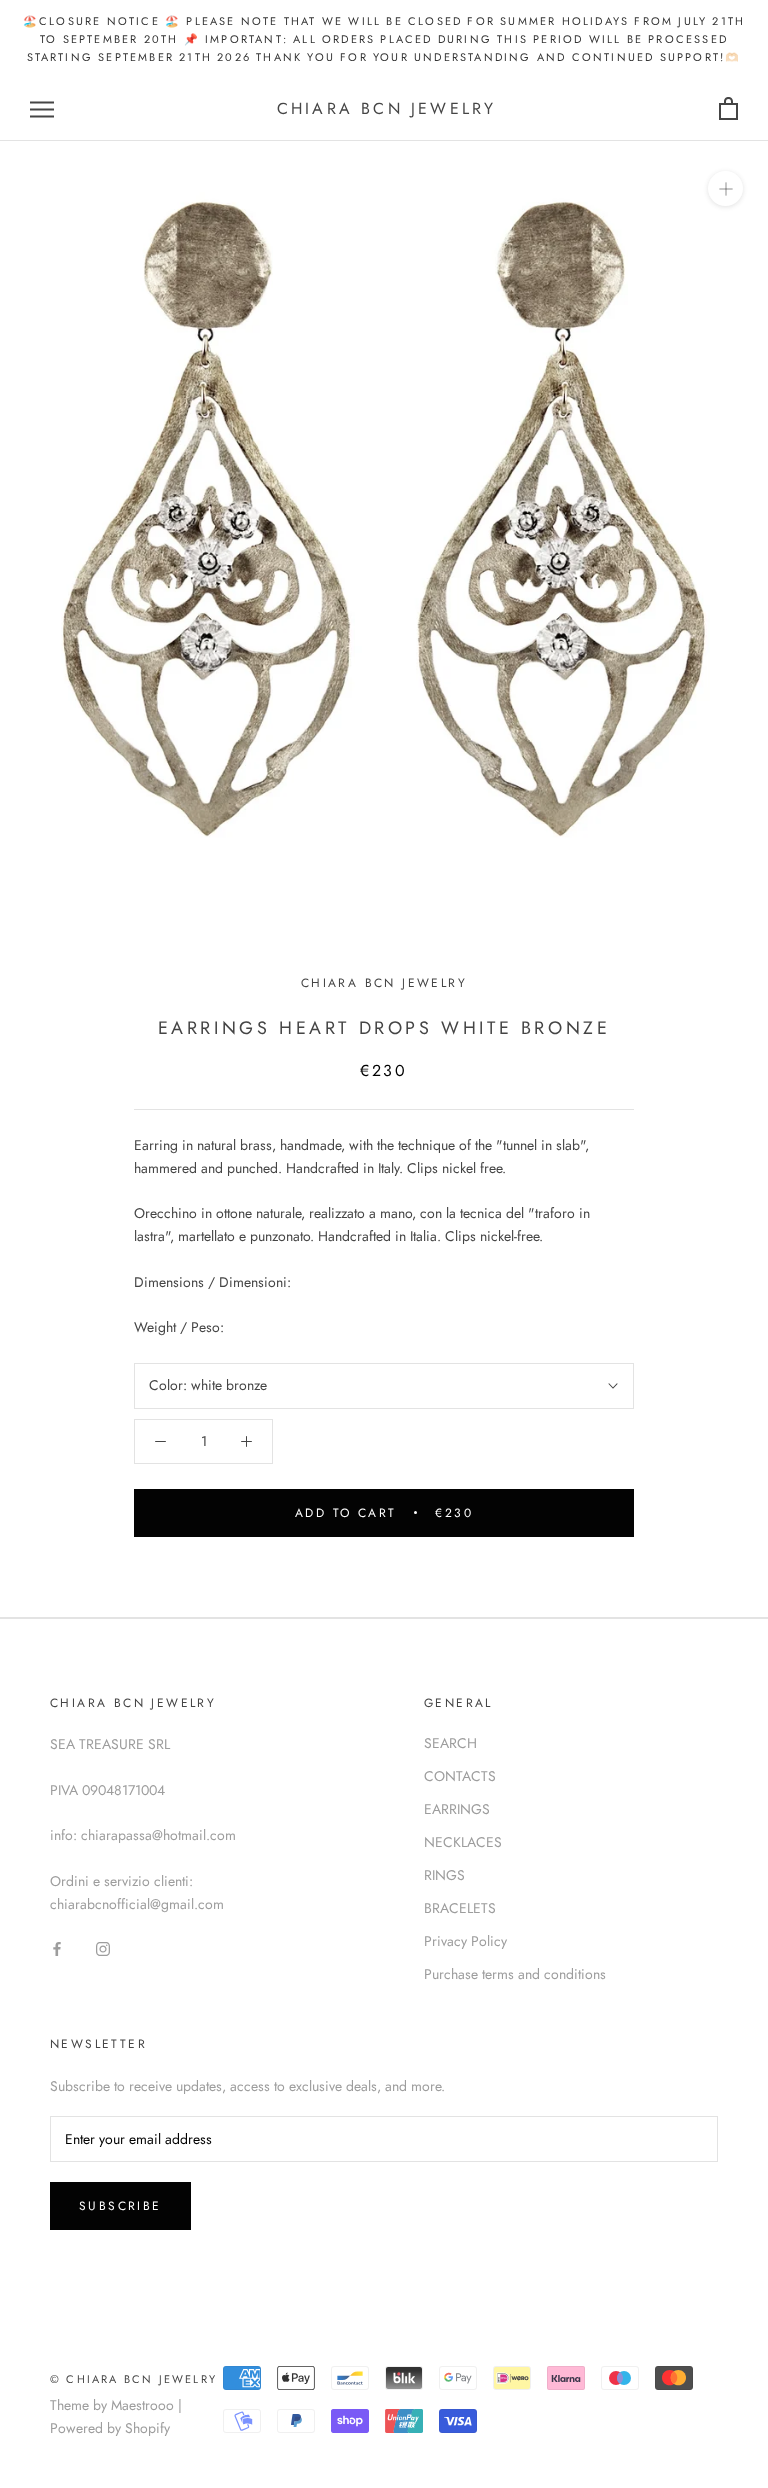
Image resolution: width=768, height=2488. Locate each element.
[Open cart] (728, 109)
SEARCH (450, 1743)
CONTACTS (460, 1776)
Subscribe (120, 2206)
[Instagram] (103, 1947)
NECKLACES (463, 1842)
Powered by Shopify (110, 2428)
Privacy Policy (465, 1941)
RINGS (444, 1875)
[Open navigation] (42, 109)
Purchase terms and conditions (515, 1974)
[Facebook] (57, 1947)
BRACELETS (460, 1908)
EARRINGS (457, 1809)
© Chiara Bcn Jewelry (133, 2379)
